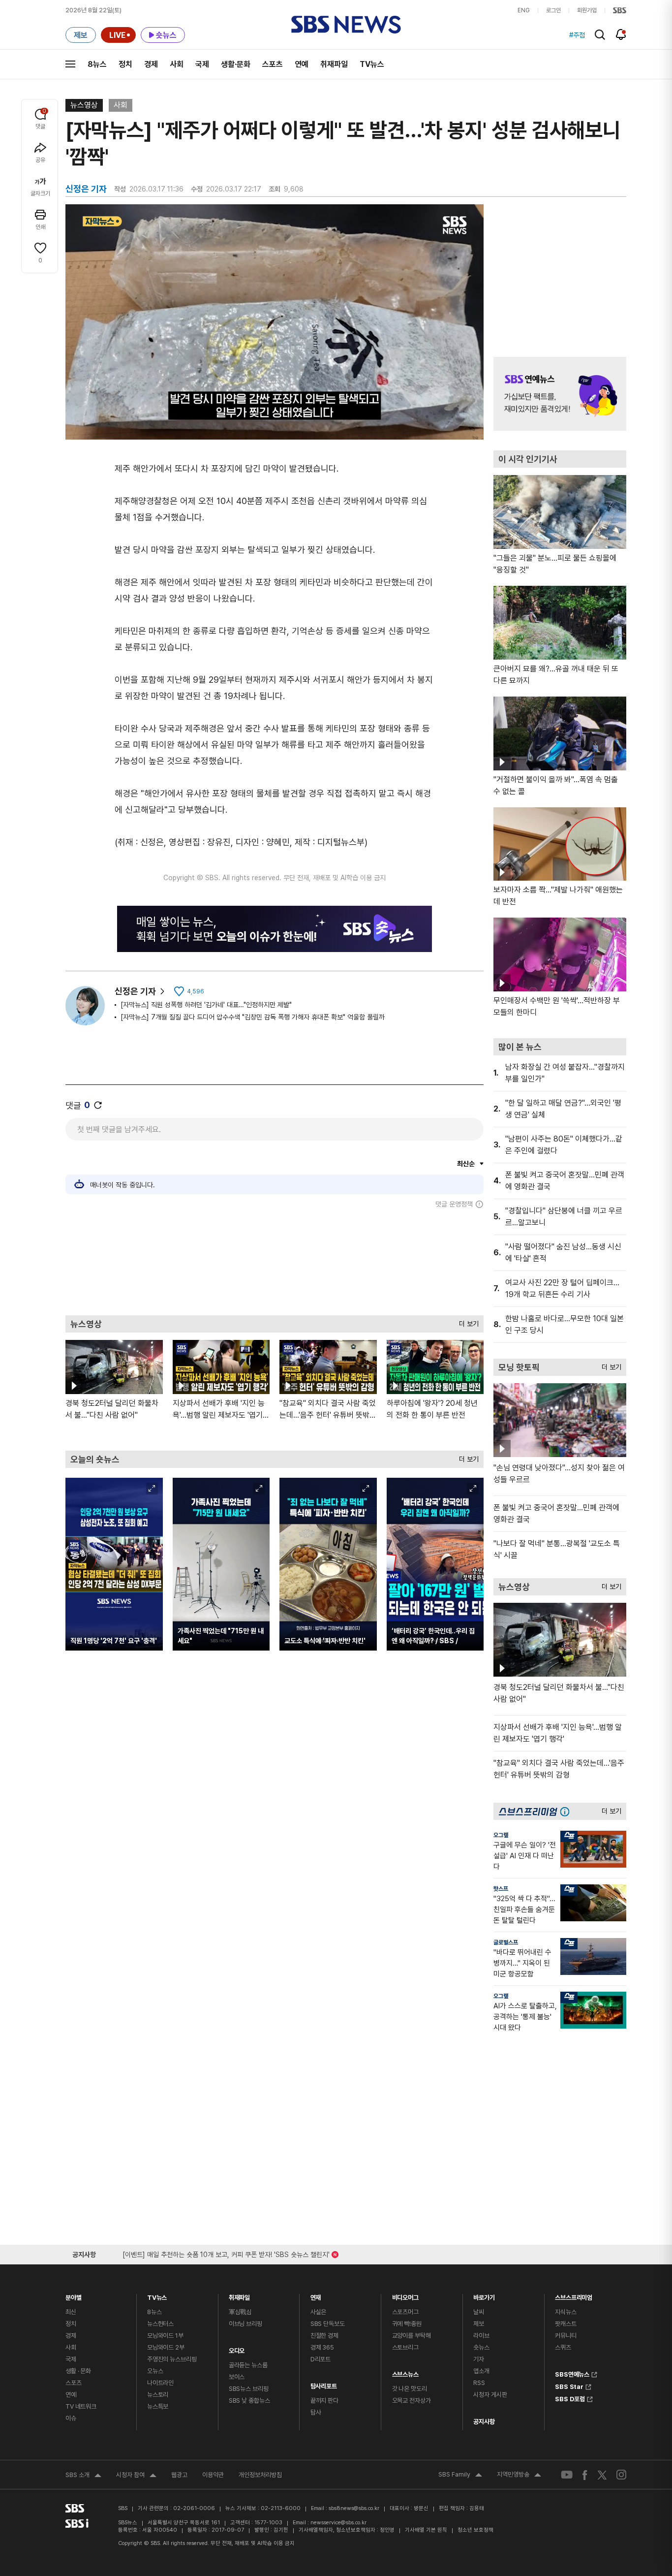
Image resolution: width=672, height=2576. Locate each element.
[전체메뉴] (70, 64)
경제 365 (322, 2347)
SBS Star (569, 2385)
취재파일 (334, 64)
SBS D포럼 (570, 2398)
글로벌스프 (506, 1942)
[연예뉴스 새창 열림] (560, 394)
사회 (177, 64)
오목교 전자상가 (412, 2401)
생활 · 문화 (78, 2371)
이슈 (71, 2418)
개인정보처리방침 (260, 2475)
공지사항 (484, 2422)
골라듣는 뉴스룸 (248, 2365)
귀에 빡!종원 (407, 2324)
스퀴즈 (563, 2347)
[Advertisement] (275, 1262)
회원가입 (587, 10)
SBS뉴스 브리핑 (249, 2389)
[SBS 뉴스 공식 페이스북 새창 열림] (585, 2475)
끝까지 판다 (324, 2401)
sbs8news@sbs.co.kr (354, 2508)
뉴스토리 (158, 2395)
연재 (316, 2295)
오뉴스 (155, 2371)
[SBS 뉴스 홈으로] (346, 25)
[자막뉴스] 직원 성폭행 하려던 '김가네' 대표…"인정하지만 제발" (206, 1005)
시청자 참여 (136, 2476)
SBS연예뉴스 (572, 2373)
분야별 (74, 2295)
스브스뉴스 (405, 2372)
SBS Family (460, 2476)
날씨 (479, 2312)
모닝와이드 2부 (166, 2347)
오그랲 (501, 1835)
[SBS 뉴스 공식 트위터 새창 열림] (602, 2474)
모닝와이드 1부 (165, 2336)
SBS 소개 (83, 2476)
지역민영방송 (519, 2476)
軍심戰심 (240, 2312)
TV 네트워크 (81, 2406)
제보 (479, 2324)
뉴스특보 (158, 2406)
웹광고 (179, 2475)
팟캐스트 (565, 2324)
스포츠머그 (405, 2312)
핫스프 (501, 1889)
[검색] (600, 35)
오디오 (237, 2348)
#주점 (577, 35)
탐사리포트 (324, 2384)
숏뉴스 (481, 2347)
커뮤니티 (565, 2336)
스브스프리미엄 (574, 2295)
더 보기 (466, 1321)
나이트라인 (160, 2383)
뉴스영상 (84, 105)
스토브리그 (405, 2347)
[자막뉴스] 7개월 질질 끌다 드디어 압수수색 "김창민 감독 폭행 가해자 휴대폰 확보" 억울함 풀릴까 (253, 1017)
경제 (151, 64)
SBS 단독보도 (328, 2324)
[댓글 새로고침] (98, 1105)
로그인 (553, 10)
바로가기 (484, 2295)
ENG (524, 10)
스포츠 (273, 64)
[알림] (621, 34)
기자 (479, 2359)
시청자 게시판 (490, 2395)
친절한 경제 (324, 2336)
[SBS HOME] (620, 10)
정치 (125, 64)
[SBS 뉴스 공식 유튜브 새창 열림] (567, 2475)
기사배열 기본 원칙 (426, 2530)
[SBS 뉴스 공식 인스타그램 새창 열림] (621, 2475)
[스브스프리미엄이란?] (567, 1811)
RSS (479, 2383)
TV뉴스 (372, 64)
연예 (302, 64)
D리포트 (321, 2359)
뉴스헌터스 (160, 2324)
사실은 (319, 2312)
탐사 (316, 2412)
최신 (71, 2312)
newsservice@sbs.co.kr (338, 2523)
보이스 (237, 2377)
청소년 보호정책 (475, 2530)
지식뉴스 (565, 2312)
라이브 (481, 2336)
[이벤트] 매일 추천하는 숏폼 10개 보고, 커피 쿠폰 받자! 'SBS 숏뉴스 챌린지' (226, 2253)
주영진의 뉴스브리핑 (172, 2359)
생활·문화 (236, 64)
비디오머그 (405, 2295)
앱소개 (481, 2371)
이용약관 (213, 2475)
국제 (202, 64)
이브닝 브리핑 (245, 2324)
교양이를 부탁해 (412, 2336)
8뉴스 (97, 64)
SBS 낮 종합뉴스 (249, 2401)
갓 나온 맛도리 (410, 2389)
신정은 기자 (135, 991)
